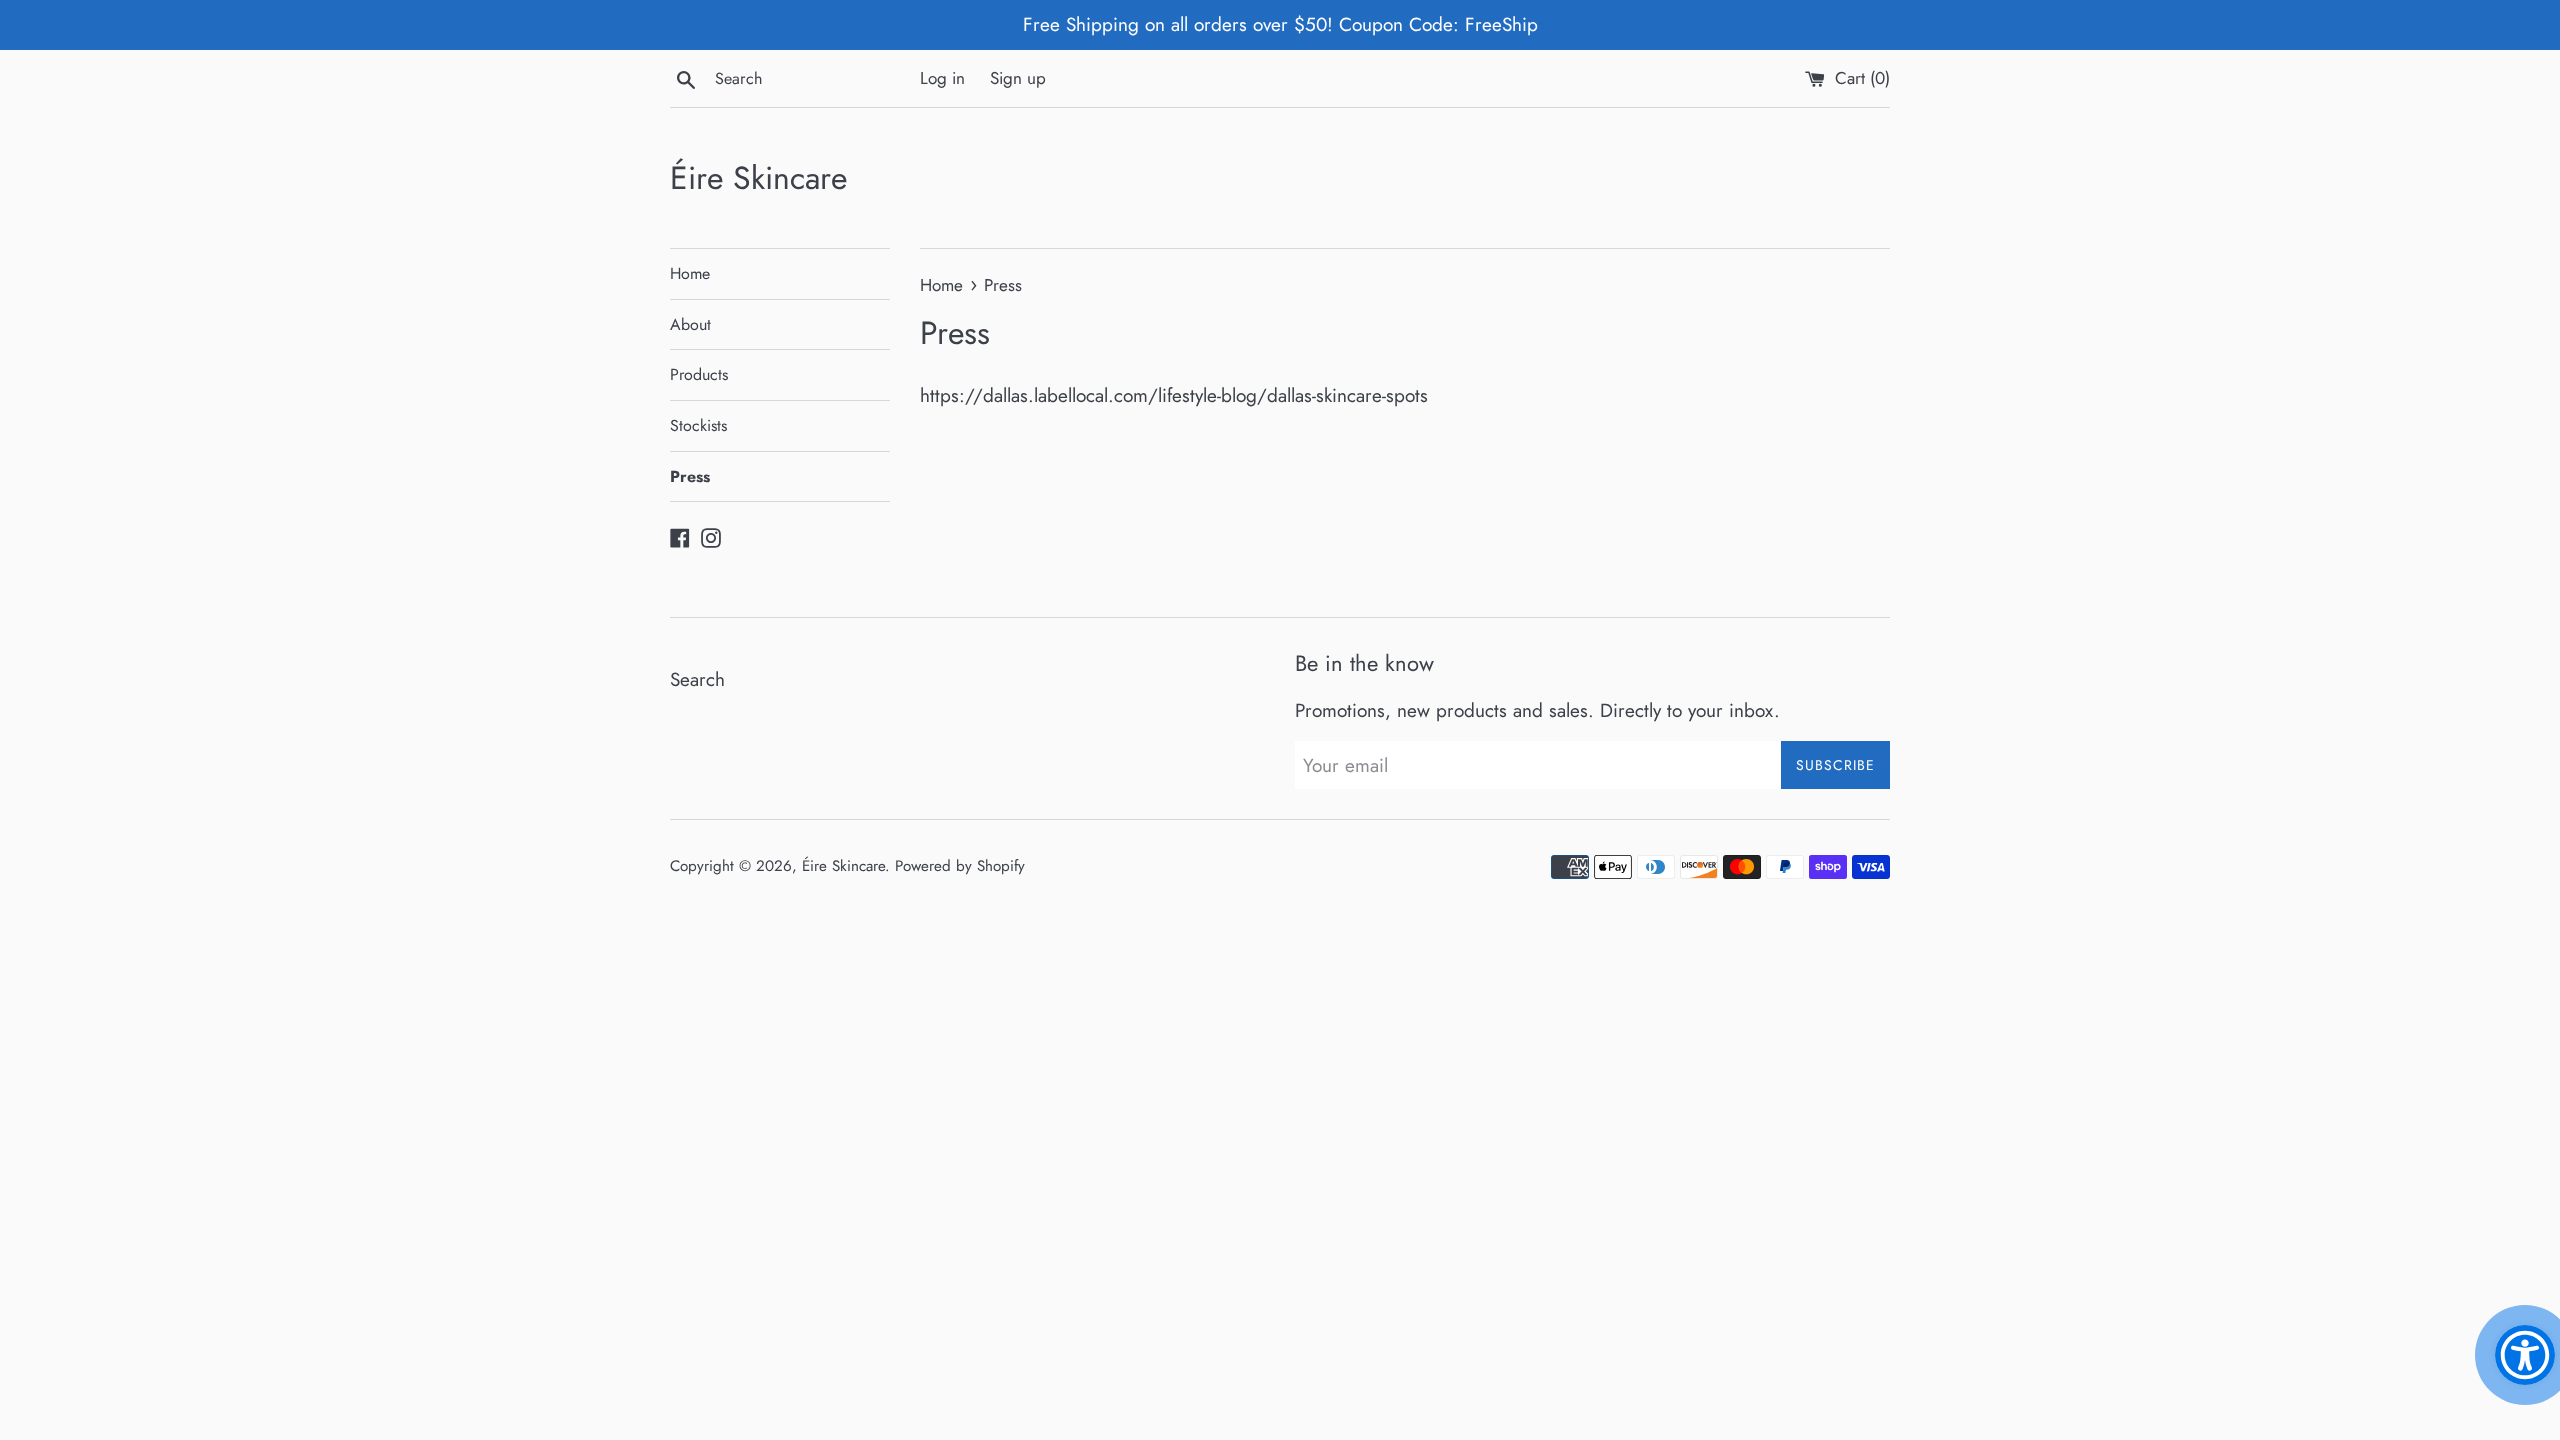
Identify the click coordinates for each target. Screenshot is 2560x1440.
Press (690, 476)
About (690, 324)
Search (697, 679)
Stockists (698, 425)
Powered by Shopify (960, 866)
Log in (942, 78)
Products (699, 374)
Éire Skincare (758, 178)
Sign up (1018, 78)
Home (690, 273)
